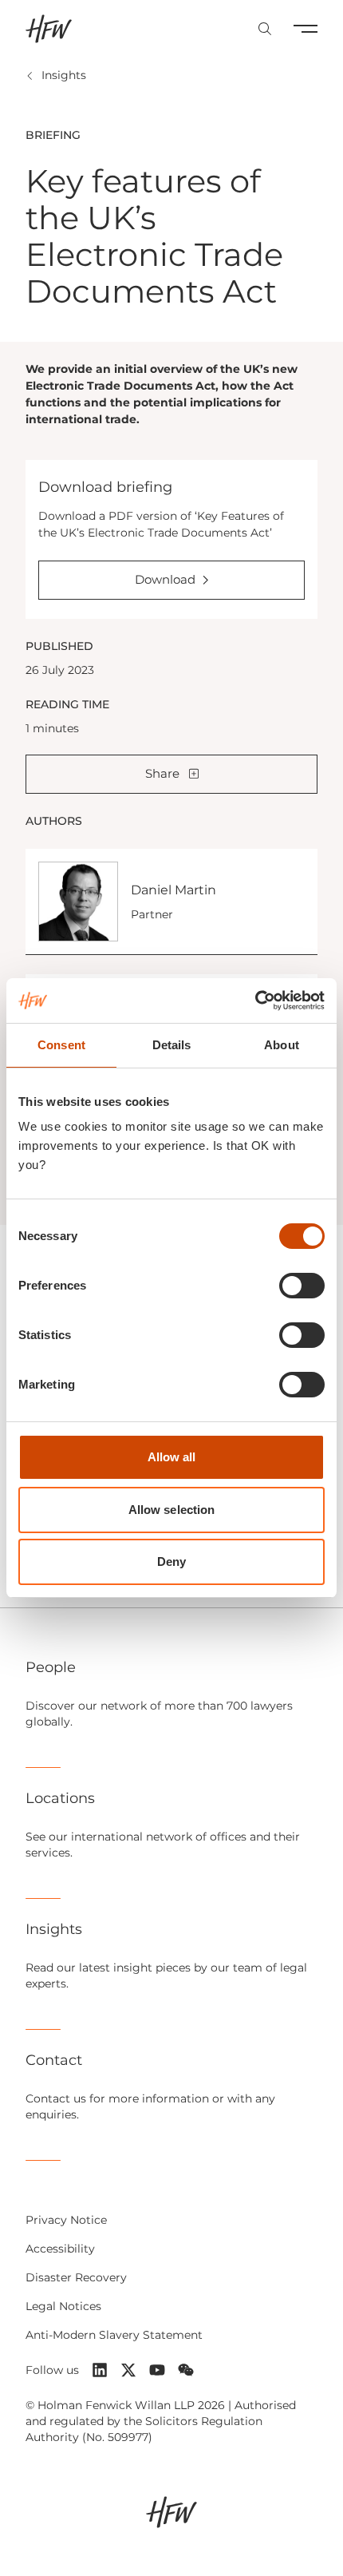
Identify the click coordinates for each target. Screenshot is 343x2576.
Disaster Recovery (76, 2277)
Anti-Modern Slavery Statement (114, 2335)
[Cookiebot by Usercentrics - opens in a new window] (255, 1001)
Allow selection (172, 1510)
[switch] (302, 1286)
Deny (171, 1561)
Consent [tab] (61, 1045)
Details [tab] (172, 1045)
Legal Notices (63, 2306)
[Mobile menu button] (306, 29)
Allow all (172, 1457)
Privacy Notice (66, 2220)
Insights (64, 75)
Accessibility (60, 2249)
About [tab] (282, 1045)
